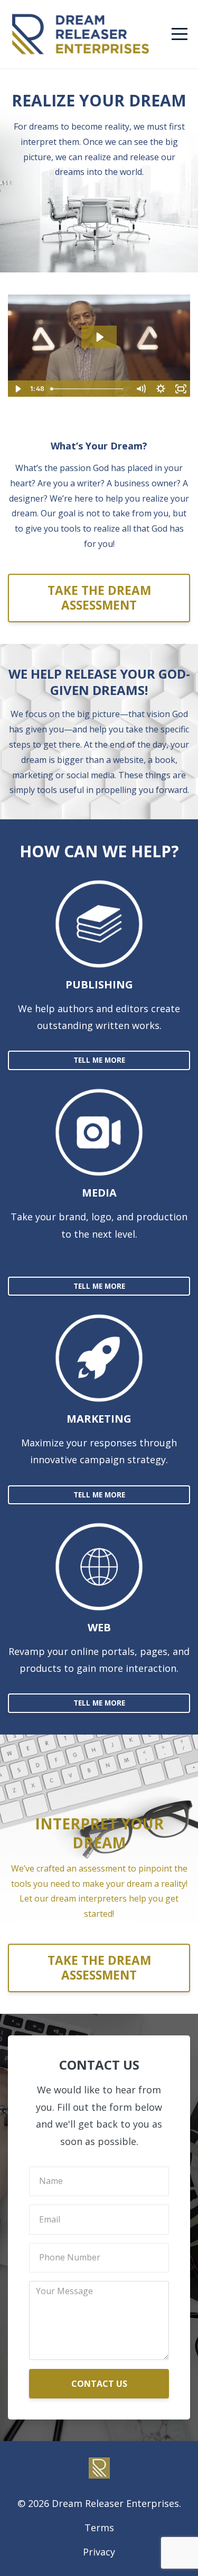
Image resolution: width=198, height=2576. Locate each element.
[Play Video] (17, 389)
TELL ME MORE (99, 1060)
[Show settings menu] (161, 389)
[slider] (88, 389)
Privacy (99, 2552)
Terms (99, 2528)
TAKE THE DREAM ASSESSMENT (99, 598)
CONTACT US (99, 2384)
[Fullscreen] (181, 389)
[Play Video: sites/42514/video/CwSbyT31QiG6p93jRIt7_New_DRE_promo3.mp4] (99, 337)
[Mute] (140, 389)
